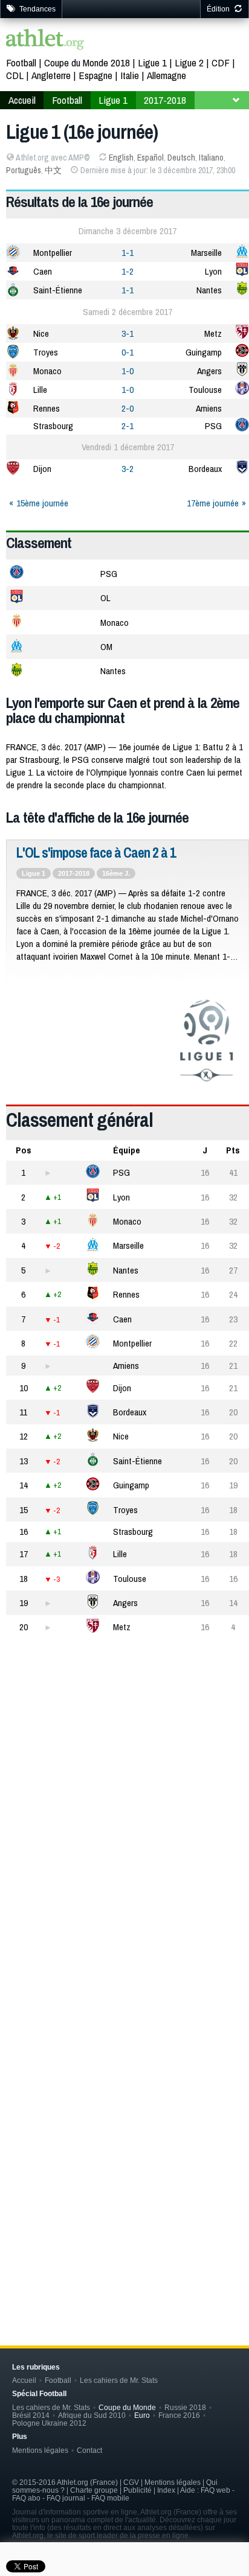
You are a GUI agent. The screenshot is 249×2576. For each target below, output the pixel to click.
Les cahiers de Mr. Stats (119, 2380)
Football (21, 62)
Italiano (211, 158)
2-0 (128, 408)
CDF (221, 62)
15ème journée (42, 503)
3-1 (128, 333)
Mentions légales (40, 2450)
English (121, 158)
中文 (53, 170)
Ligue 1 (152, 62)
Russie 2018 (185, 2407)
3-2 (128, 469)
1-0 (128, 371)
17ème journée (213, 503)
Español (150, 158)
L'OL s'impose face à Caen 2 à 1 (96, 853)
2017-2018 (74, 873)
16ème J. (116, 873)
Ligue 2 (189, 62)
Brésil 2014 (31, 2415)
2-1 (128, 426)
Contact (89, 2450)
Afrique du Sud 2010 (92, 2415)
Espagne (95, 75)
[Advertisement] (124, 1806)
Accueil (24, 2380)
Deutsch (181, 158)
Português (24, 170)
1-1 (128, 253)
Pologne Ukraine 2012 (49, 2423)
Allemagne (167, 75)
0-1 (128, 352)
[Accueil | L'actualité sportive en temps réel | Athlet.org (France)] (45, 41)
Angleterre (51, 75)
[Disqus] (128, 2119)
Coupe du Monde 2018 (87, 62)
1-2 (128, 271)
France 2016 (179, 2415)
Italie (130, 75)
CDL (15, 75)
